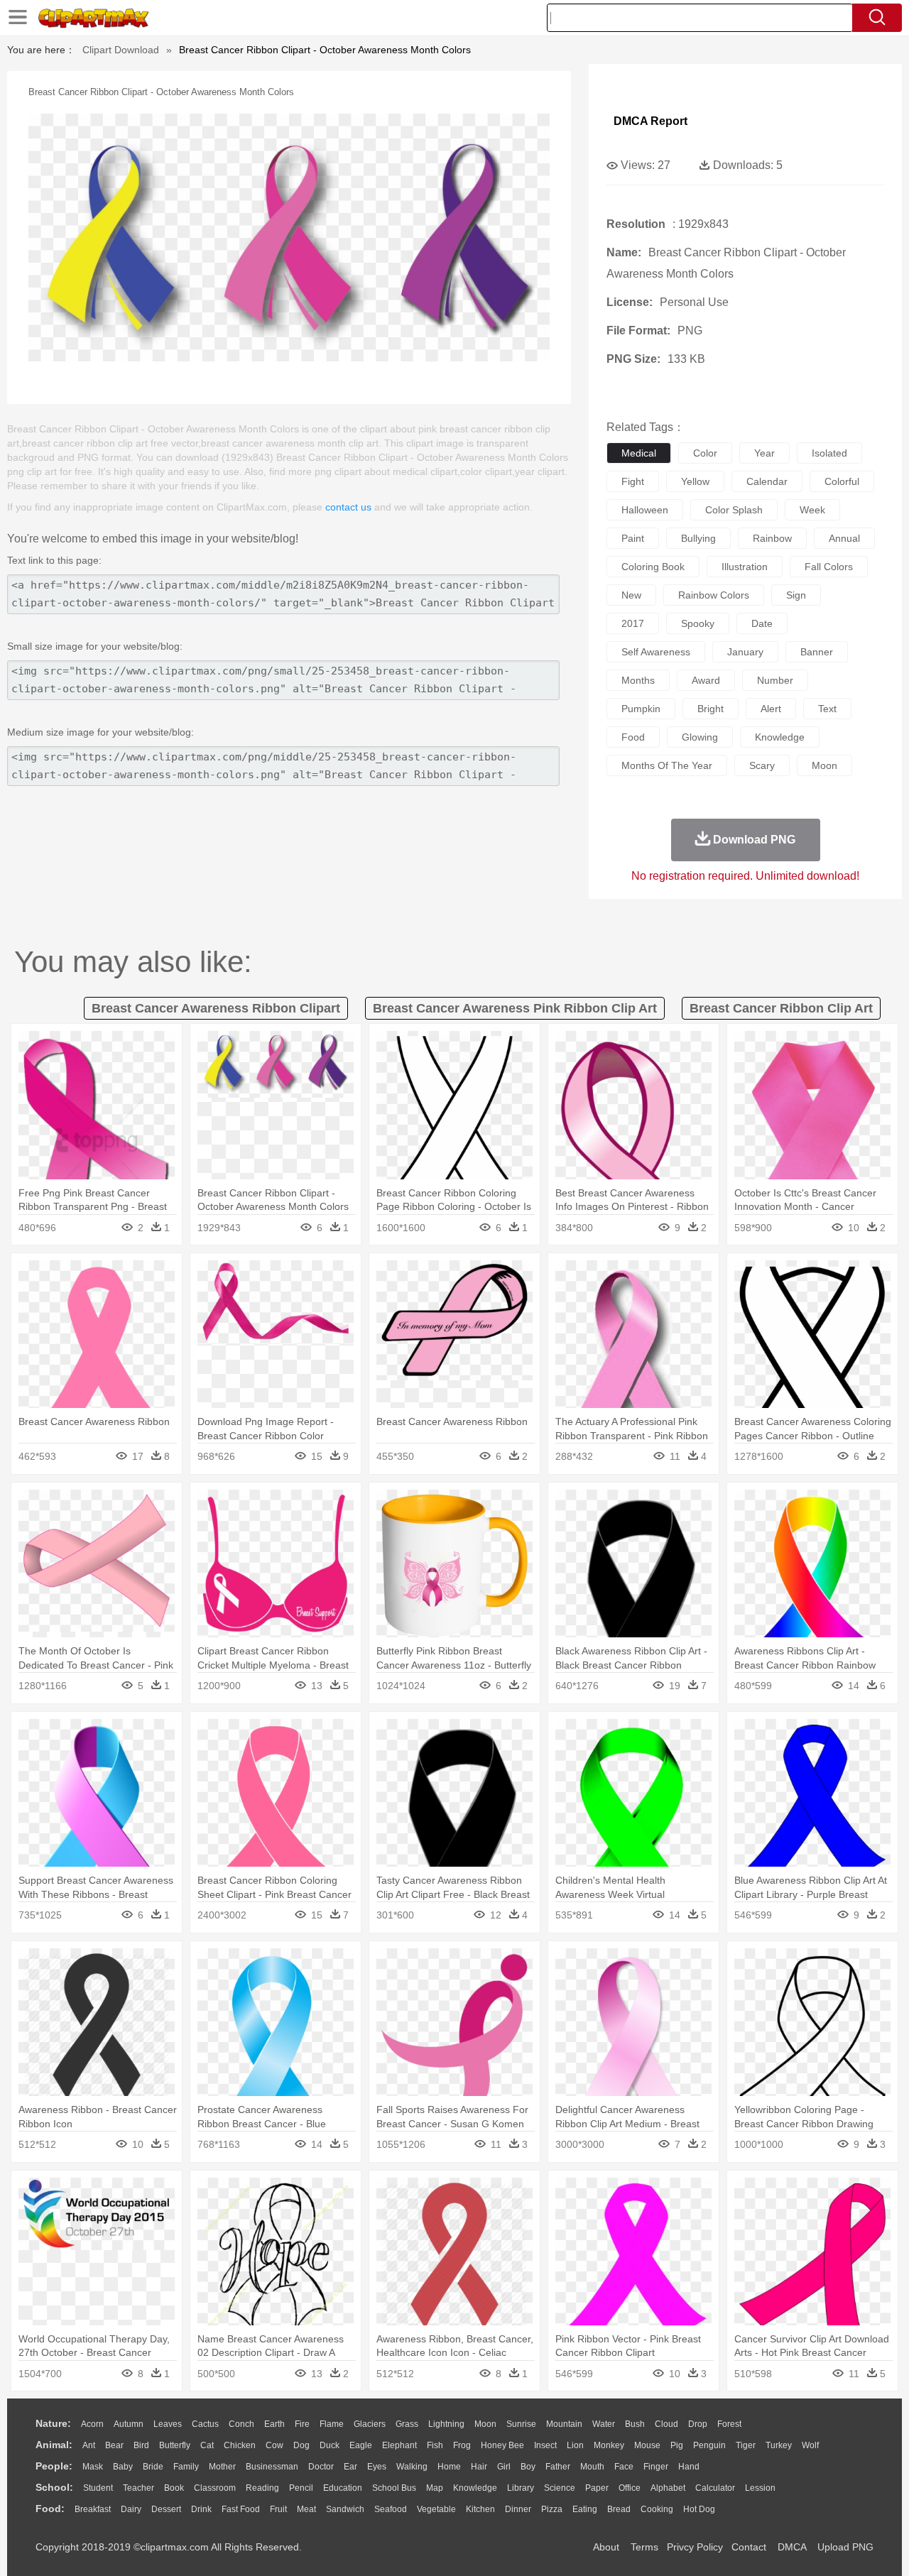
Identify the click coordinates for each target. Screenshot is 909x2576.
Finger (656, 2467)
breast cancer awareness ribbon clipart (216, 1008)
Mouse (647, 2445)
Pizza (552, 2509)
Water (604, 2424)
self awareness (656, 652)
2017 (633, 623)
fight (633, 481)
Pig (677, 2445)
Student (98, 2488)
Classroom (215, 2488)
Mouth (592, 2467)
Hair (479, 2467)
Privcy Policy (695, 2547)
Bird (141, 2445)
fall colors (829, 567)
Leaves (168, 2424)
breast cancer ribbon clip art (781, 1008)
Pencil (301, 2488)
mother (222, 2467)
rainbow (772, 538)
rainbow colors (714, 595)
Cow (274, 2445)
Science (560, 2488)
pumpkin (641, 709)
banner (817, 652)
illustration (745, 567)
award (706, 680)
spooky (698, 623)
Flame (332, 2424)
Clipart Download (121, 50)
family (186, 2467)
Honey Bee (502, 2445)
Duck (330, 2445)
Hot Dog (699, 2509)
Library (521, 2488)
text (827, 709)
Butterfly (175, 2445)
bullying (698, 538)
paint (633, 538)
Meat (306, 2509)
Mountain (564, 2424)
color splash (734, 510)
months (638, 680)
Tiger (746, 2445)
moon (824, 765)
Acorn (92, 2424)
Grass (407, 2424)
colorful (842, 481)
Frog (462, 2445)
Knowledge (475, 2488)
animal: (54, 2445)
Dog (301, 2445)
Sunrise (521, 2424)
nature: (53, 2423)
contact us (348, 507)
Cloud (666, 2424)
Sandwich (345, 2509)
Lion (575, 2445)
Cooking (657, 2509)
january (745, 652)
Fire (302, 2424)
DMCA (792, 2547)
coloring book (653, 567)
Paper (597, 2488)
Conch (241, 2424)
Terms (644, 2547)
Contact (749, 2547)
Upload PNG (845, 2547)
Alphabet (668, 2488)
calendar (767, 481)
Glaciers (370, 2424)
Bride (153, 2467)
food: (50, 2509)
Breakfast (93, 2509)
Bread (619, 2509)
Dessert (166, 2509)
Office (630, 2488)
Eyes (377, 2467)
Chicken (240, 2445)
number (775, 680)
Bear (114, 2445)
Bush (635, 2424)
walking (412, 2467)
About (606, 2547)
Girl (504, 2467)
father (558, 2467)
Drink (201, 2509)
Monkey (609, 2445)
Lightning (446, 2424)
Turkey (779, 2445)
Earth (274, 2424)
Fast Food (241, 2509)
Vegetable (436, 2509)
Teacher (138, 2488)
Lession (760, 2488)
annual (844, 538)
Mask (93, 2467)
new (631, 595)
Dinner (518, 2509)
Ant (89, 2445)
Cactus (205, 2424)
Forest (729, 2424)
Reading (262, 2488)
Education (343, 2488)
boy (528, 2467)
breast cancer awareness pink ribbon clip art (515, 1008)
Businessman (272, 2467)
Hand (689, 2467)
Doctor (321, 2467)
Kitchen (480, 2509)
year (764, 453)
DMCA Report (651, 121)
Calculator (715, 2488)
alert (771, 709)
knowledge (780, 737)
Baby (123, 2467)
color (705, 453)
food (633, 737)
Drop (698, 2424)
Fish (435, 2445)
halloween (645, 510)
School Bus (394, 2488)
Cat (207, 2445)
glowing (700, 737)
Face (624, 2467)
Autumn (129, 2424)
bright (711, 709)
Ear (350, 2467)
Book (174, 2488)
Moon (485, 2424)
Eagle (361, 2445)
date (762, 623)
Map (435, 2488)
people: (54, 2466)
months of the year (667, 765)
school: (54, 2487)
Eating (585, 2509)
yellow (695, 481)
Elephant (399, 2445)
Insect (545, 2445)
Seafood (391, 2509)
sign (796, 595)
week (812, 510)
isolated (829, 453)
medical (639, 453)
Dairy (131, 2509)
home (449, 2467)
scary (762, 765)
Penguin (709, 2445)
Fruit (278, 2509)
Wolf (810, 2445)
